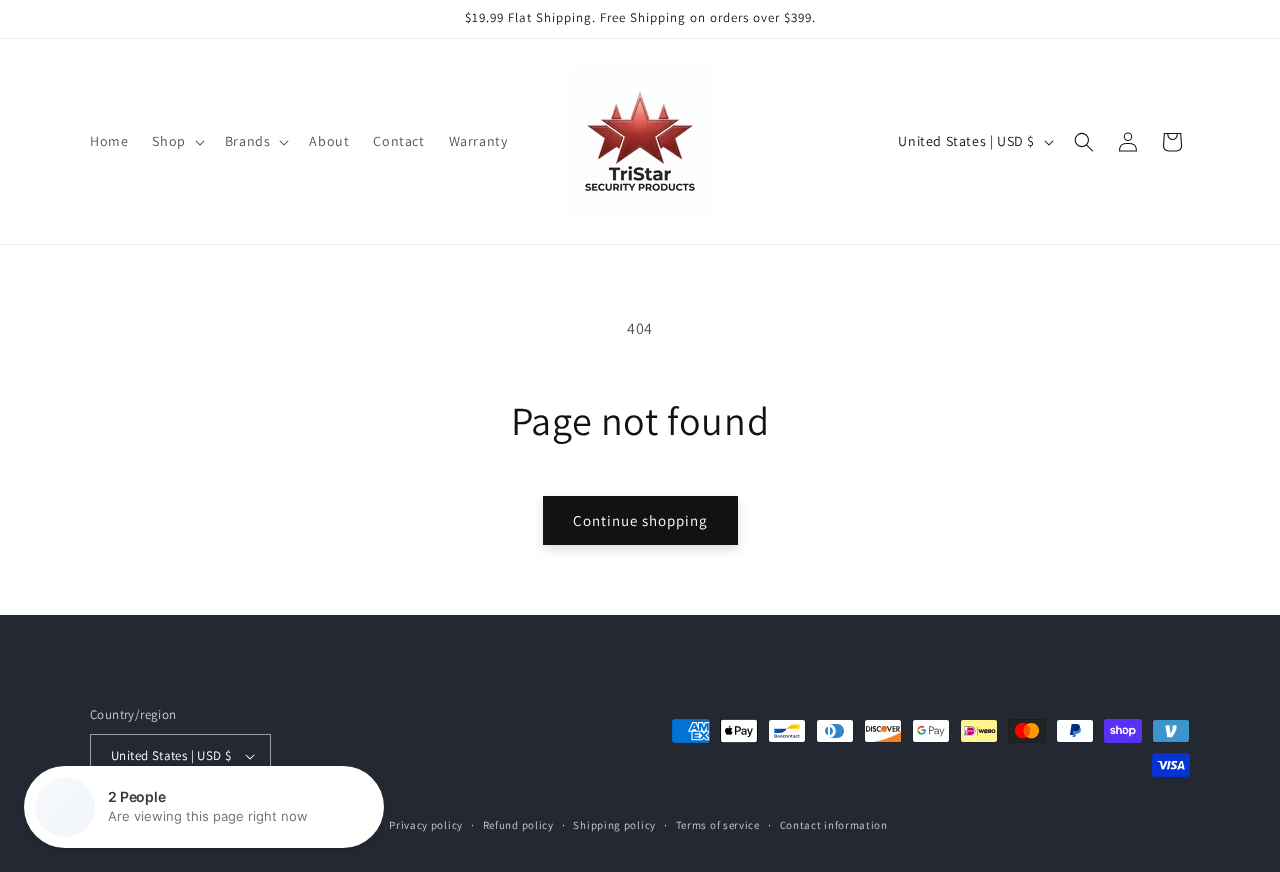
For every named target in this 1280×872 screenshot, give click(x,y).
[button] (176, 141)
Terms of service (718, 825)
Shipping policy (614, 825)
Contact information (834, 825)
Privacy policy (426, 825)
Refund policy (518, 825)
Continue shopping (640, 520)
